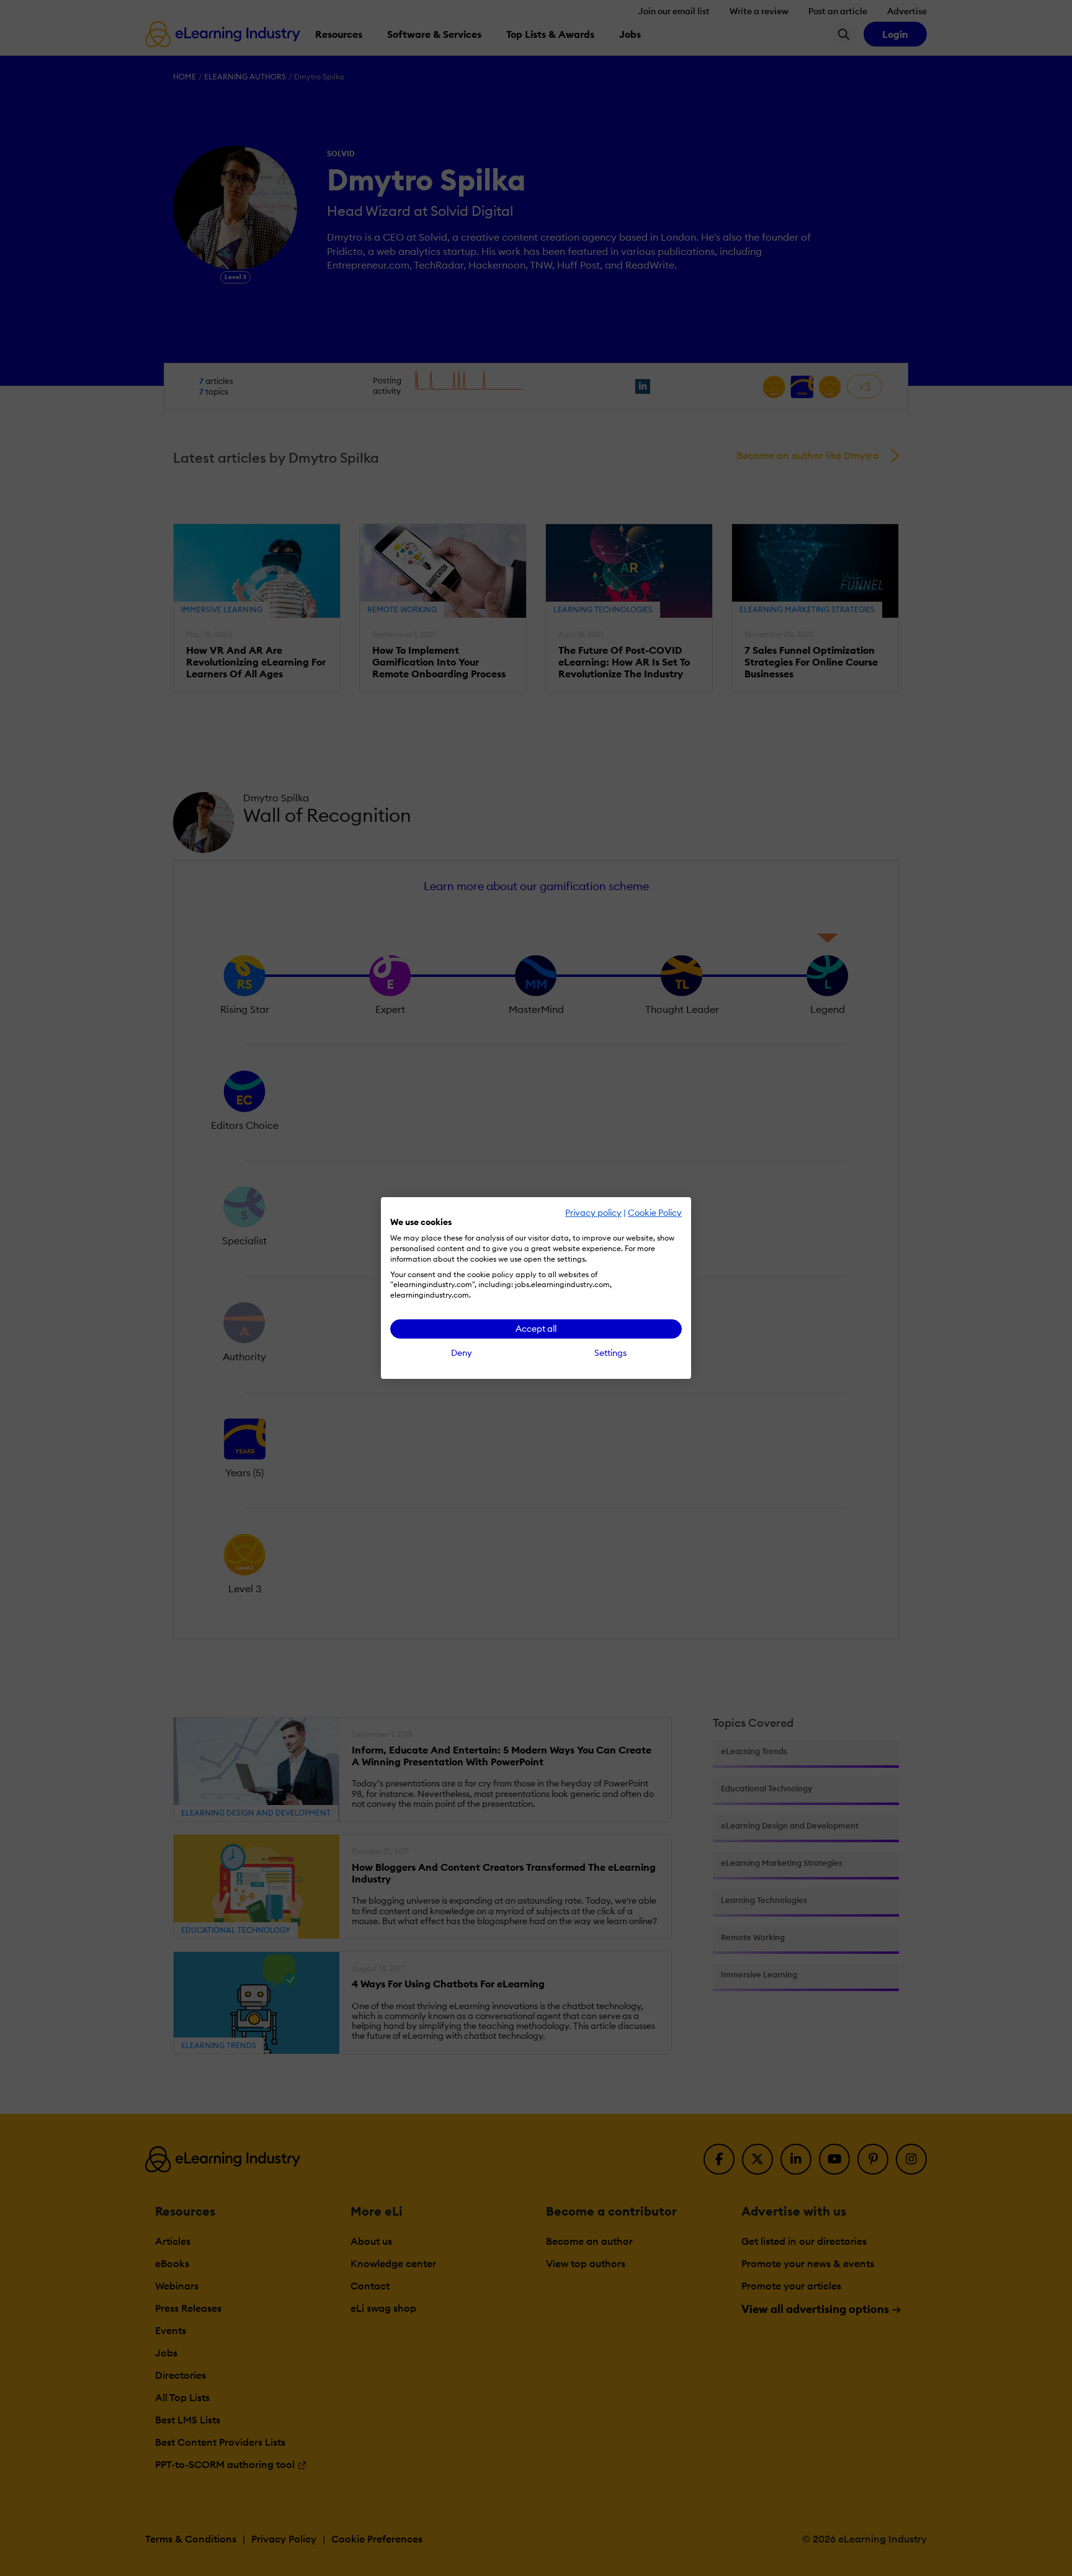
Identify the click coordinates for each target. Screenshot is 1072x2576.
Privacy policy (593, 1213)
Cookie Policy (655, 1213)
